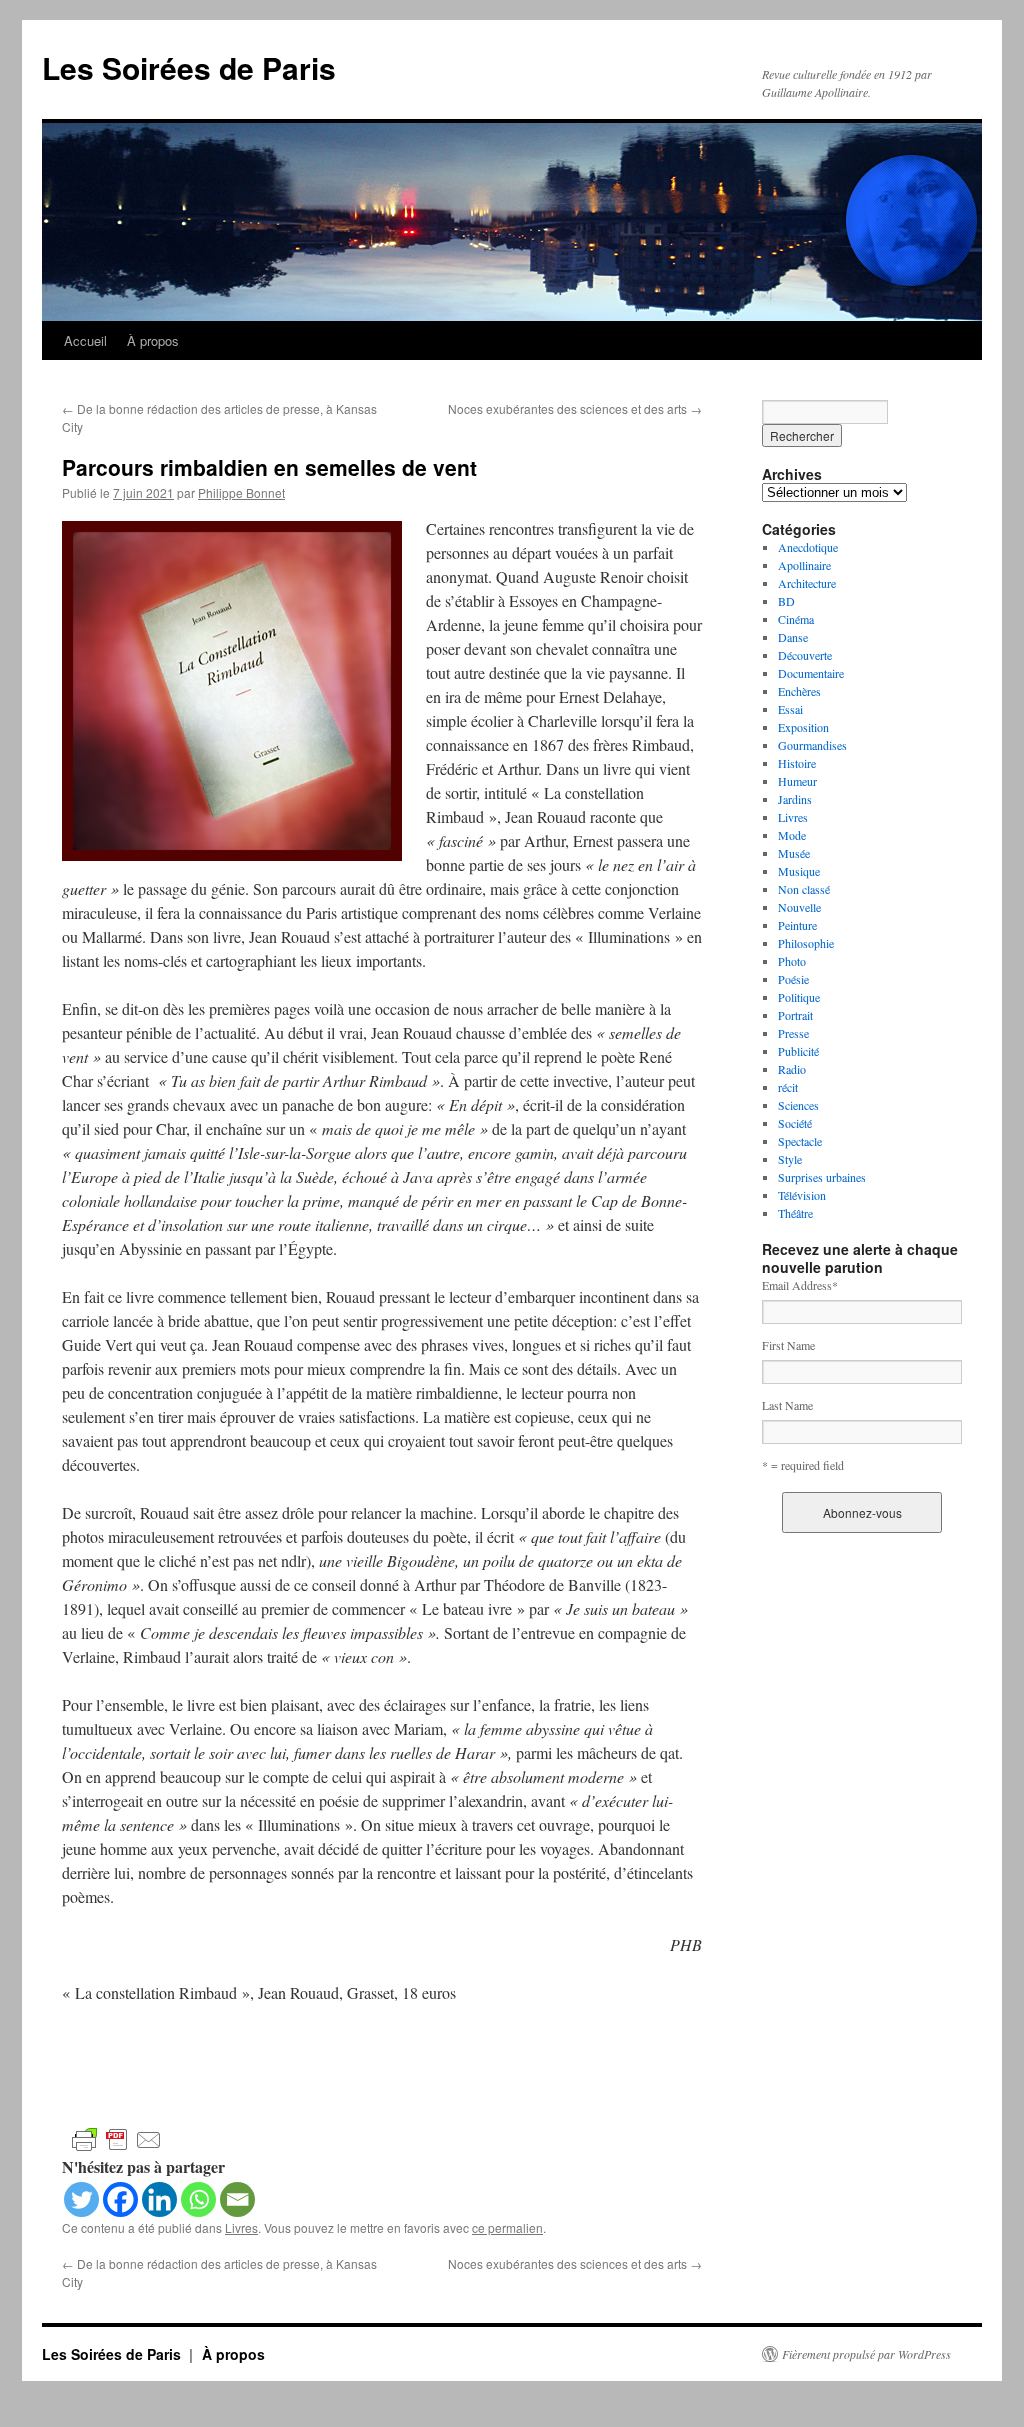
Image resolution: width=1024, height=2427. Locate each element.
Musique (799, 871)
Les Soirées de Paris (189, 67)
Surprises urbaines (822, 1177)
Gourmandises (812, 745)
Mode (792, 835)
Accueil (85, 340)
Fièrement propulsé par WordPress (866, 2354)
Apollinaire (804, 565)
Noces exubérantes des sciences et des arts (575, 408)
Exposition (803, 727)
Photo (792, 961)
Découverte (805, 655)
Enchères (799, 691)
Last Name (787, 1405)
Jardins (795, 799)
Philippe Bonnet (241, 492)
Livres (241, 2227)
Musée (794, 853)
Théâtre (795, 1213)
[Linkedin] (159, 2199)
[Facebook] (120, 2199)
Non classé (804, 889)
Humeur (797, 781)
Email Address (800, 1285)
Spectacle (800, 1141)
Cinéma (796, 619)
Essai (790, 709)
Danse (793, 637)
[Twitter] (81, 2199)
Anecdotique (808, 547)
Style (790, 1159)
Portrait (795, 1015)
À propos (153, 340)
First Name (788, 1345)
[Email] (237, 2199)
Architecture (807, 583)
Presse (793, 1033)
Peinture (797, 925)
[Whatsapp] (198, 2199)
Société (795, 1123)
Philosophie (806, 943)
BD (786, 601)
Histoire (797, 763)
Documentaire (811, 673)
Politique (799, 997)
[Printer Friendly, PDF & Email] (117, 2138)
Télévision (802, 1195)
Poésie (793, 979)
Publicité (798, 1051)
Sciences (798, 1105)
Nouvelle (799, 907)
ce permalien (507, 2227)
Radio (792, 1069)
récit (788, 1087)
